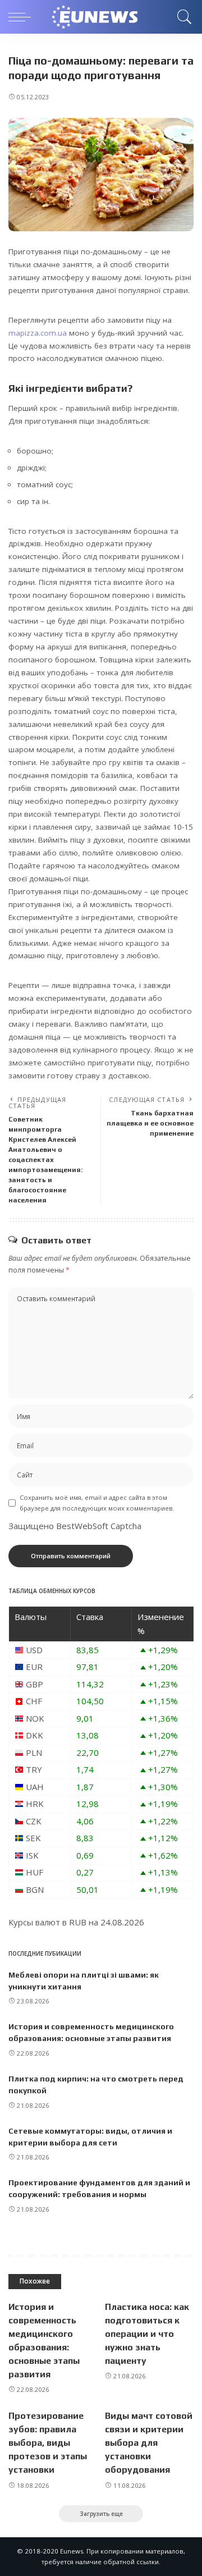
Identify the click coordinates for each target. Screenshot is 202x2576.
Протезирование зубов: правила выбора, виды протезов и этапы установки (48, 2443)
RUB (78, 1922)
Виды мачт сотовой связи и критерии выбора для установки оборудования (149, 2443)
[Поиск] (183, 17)
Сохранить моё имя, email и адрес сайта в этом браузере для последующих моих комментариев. (97, 1503)
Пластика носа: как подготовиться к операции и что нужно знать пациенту (147, 2334)
